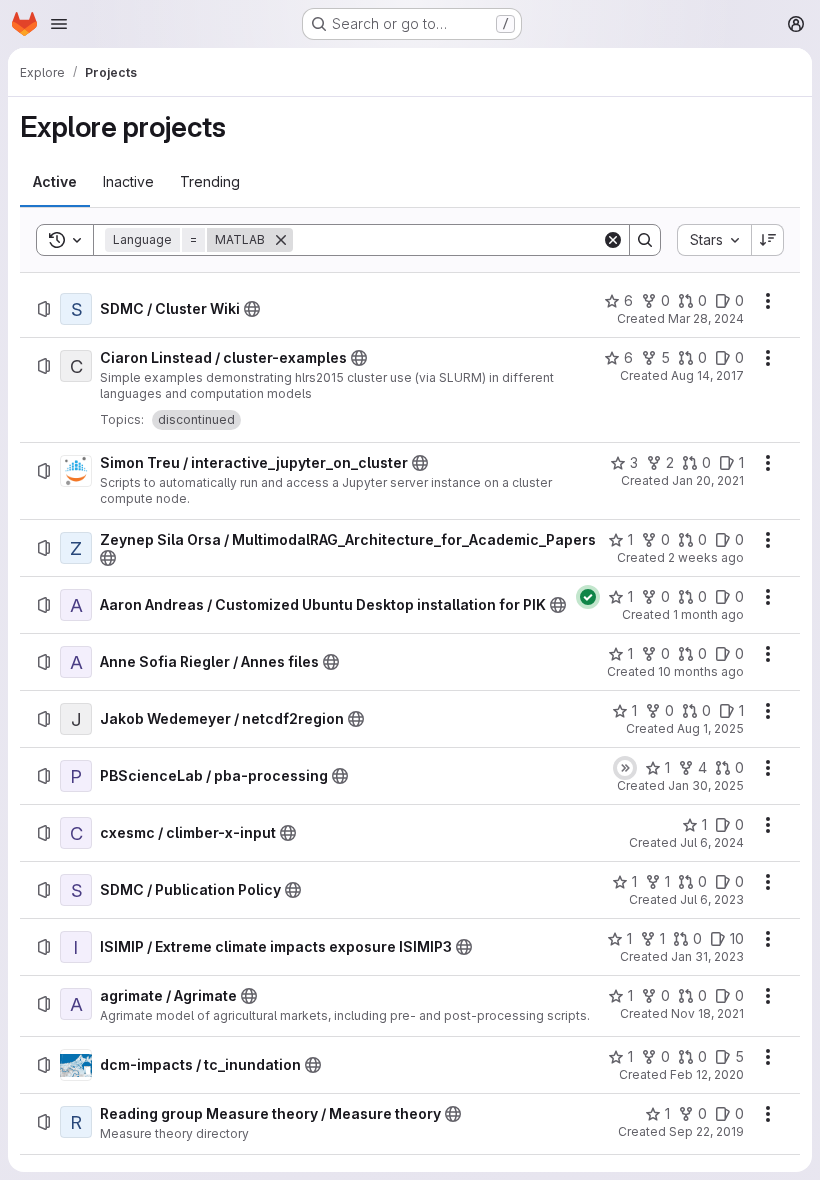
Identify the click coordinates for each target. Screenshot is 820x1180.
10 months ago (701, 671)
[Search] (645, 240)
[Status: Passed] (588, 597)
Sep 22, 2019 (706, 1131)
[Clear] (613, 240)
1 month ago (708, 614)
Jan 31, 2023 (707, 956)
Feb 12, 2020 (707, 1074)
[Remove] (281, 240)
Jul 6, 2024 (712, 842)
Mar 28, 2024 (706, 318)
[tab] (55, 182)
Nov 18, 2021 (707, 1013)
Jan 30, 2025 (706, 785)
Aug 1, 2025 (710, 728)
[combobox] (714, 240)
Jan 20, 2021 (708, 480)
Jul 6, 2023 (712, 899)
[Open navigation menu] (59, 24)
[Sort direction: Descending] (768, 240)
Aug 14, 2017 (707, 375)
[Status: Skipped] (625, 768)
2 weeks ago (706, 557)
